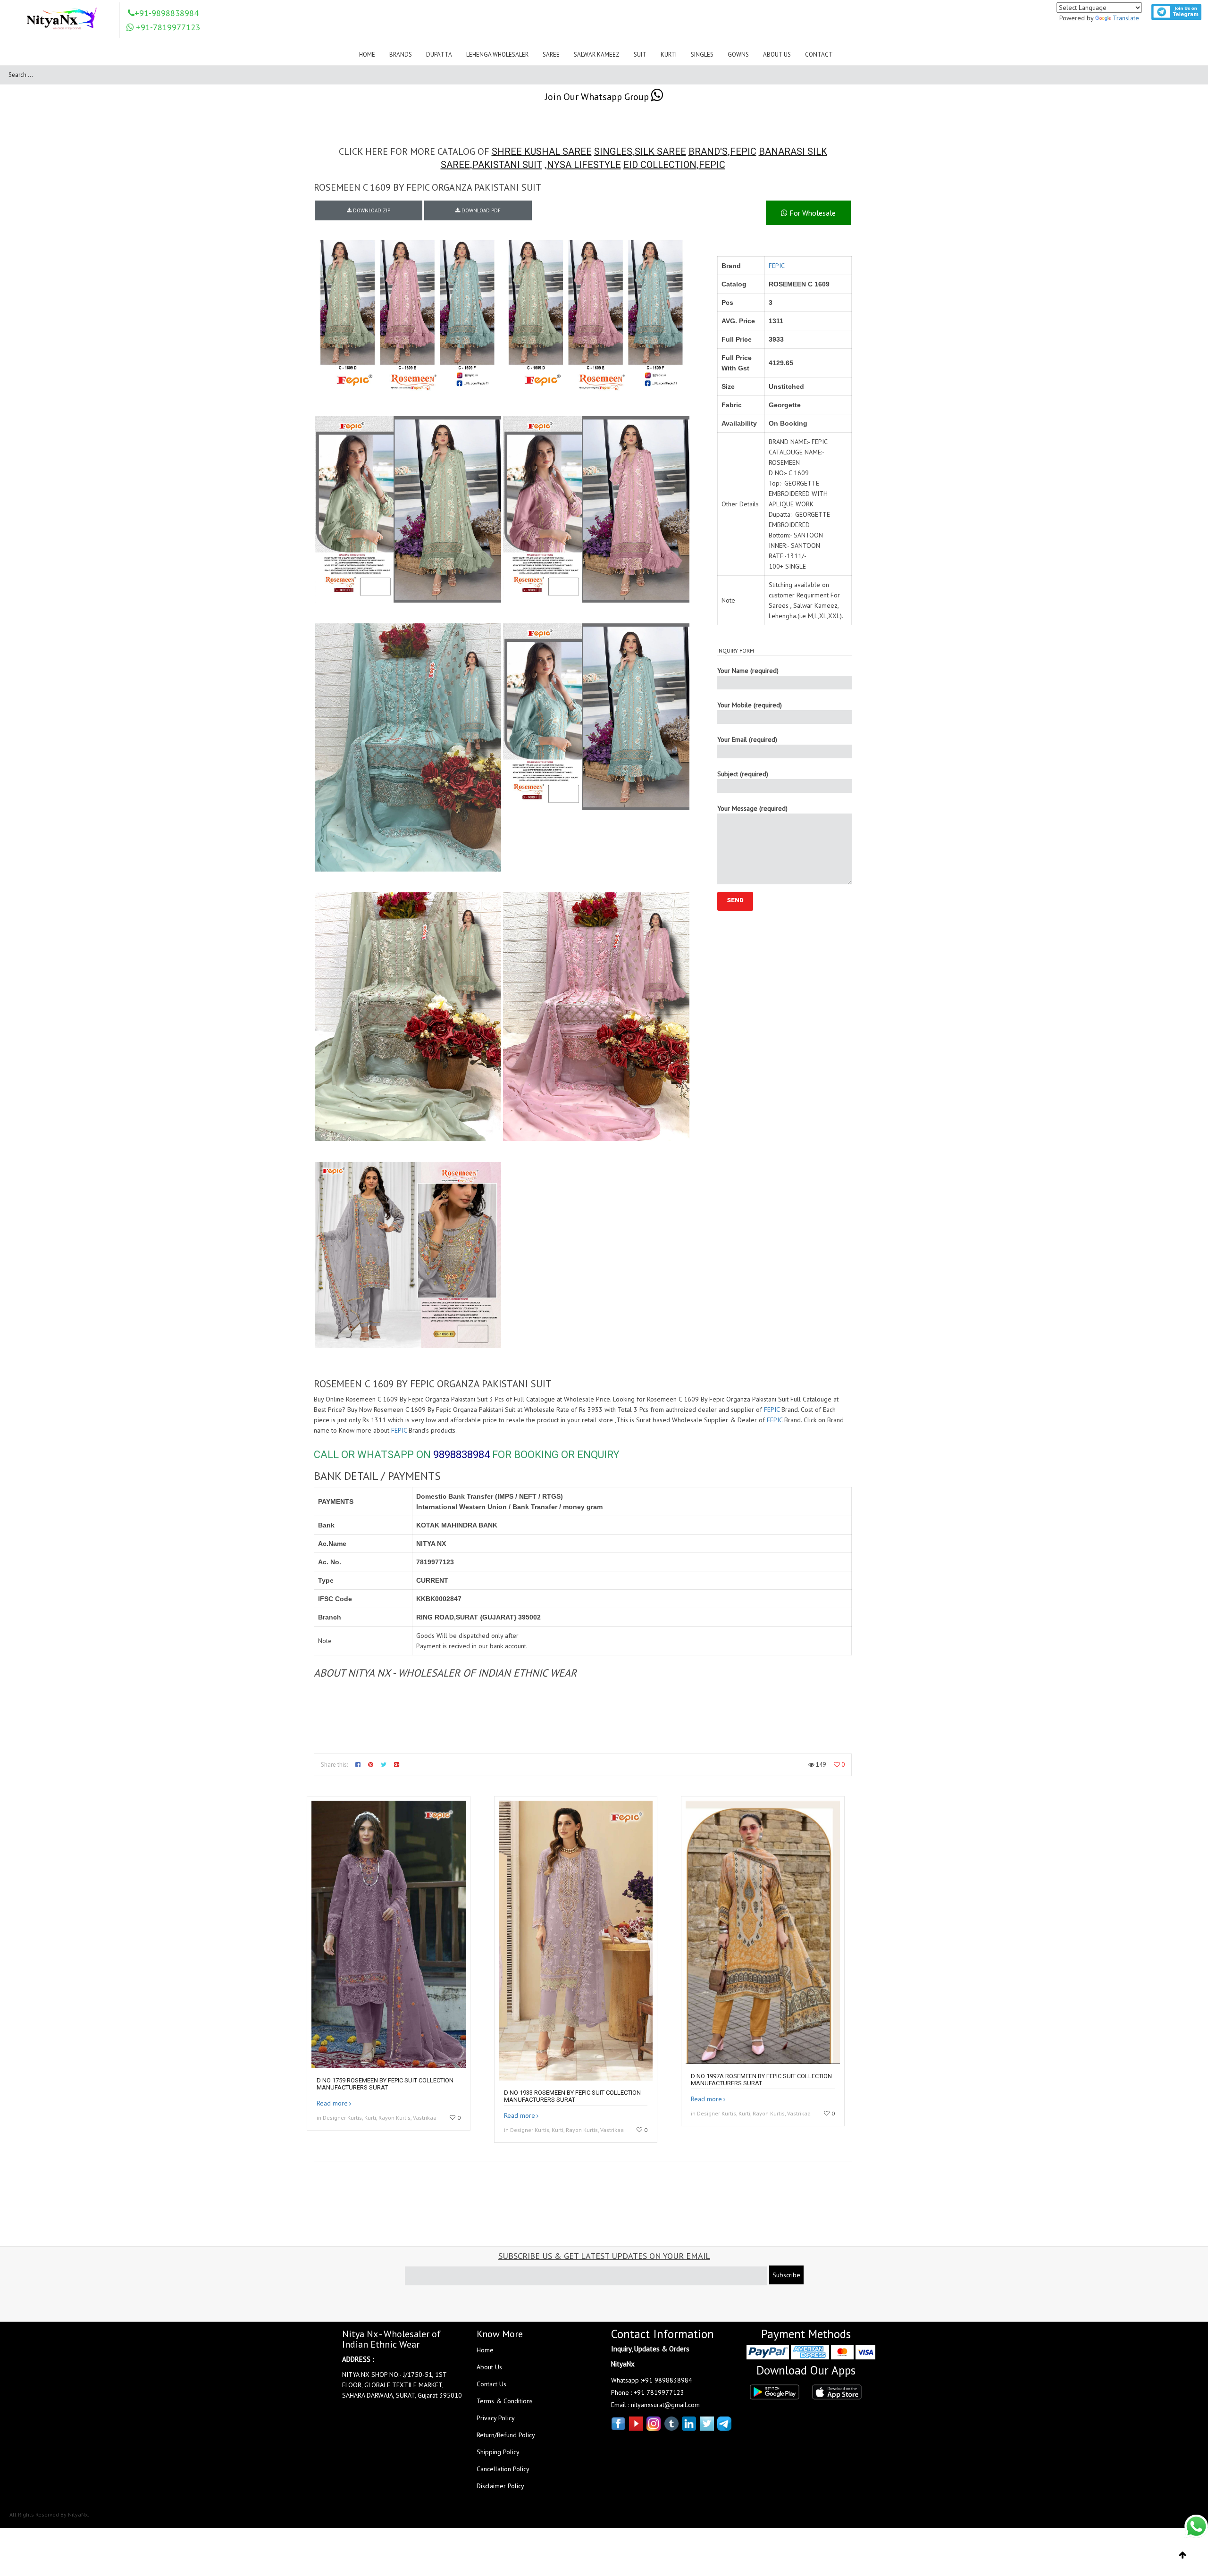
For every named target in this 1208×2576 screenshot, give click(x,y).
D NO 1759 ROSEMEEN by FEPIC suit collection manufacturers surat (385, 2084)
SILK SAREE (660, 151)
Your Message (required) (752, 808)
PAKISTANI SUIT (507, 165)
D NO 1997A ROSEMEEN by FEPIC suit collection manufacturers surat (761, 2080)
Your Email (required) (747, 739)
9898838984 (461, 1455)
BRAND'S (708, 151)
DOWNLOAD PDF (480, 210)
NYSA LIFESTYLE (584, 165)
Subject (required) (743, 774)
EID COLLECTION (660, 165)
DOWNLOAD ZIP (371, 210)
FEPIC (743, 151)
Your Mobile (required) (750, 705)
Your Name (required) (748, 671)
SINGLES (613, 151)
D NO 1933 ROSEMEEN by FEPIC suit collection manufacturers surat (572, 2096)
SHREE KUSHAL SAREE (542, 151)
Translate (1126, 18)
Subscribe (786, 2275)
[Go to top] (1183, 2555)
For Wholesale (812, 213)
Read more (332, 2103)
